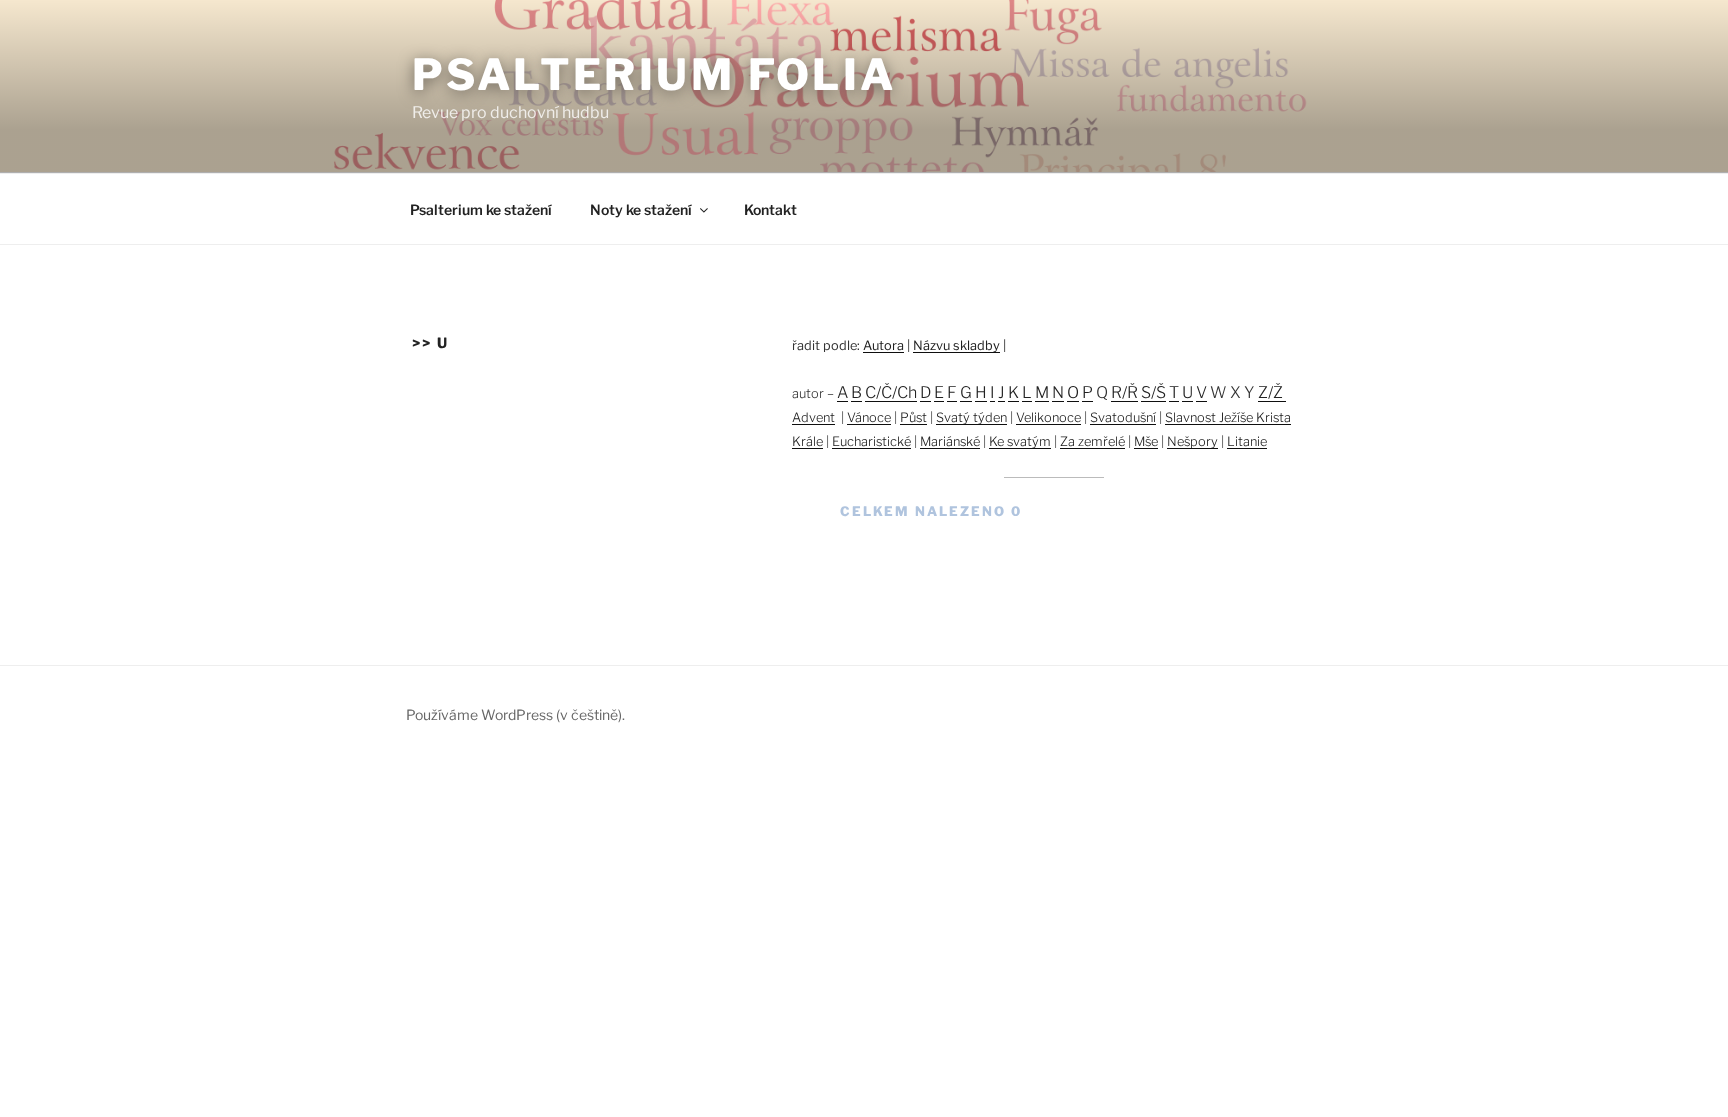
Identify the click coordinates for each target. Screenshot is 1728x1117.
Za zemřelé (1092, 441)
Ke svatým (1020, 441)
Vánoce (869, 417)
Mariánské (950, 441)
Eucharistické (871, 441)
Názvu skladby (956, 345)
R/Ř (1124, 392)
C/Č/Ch (891, 392)
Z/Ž (1272, 392)
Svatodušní (1123, 417)
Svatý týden (971, 417)
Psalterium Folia (654, 74)
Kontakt (770, 209)
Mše (1146, 441)
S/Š (1153, 392)
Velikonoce (1048, 417)
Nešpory (1192, 441)
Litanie (1247, 441)
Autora (883, 345)
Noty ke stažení (641, 209)
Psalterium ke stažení (481, 209)
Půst (913, 417)
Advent (813, 417)
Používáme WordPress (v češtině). (515, 714)
